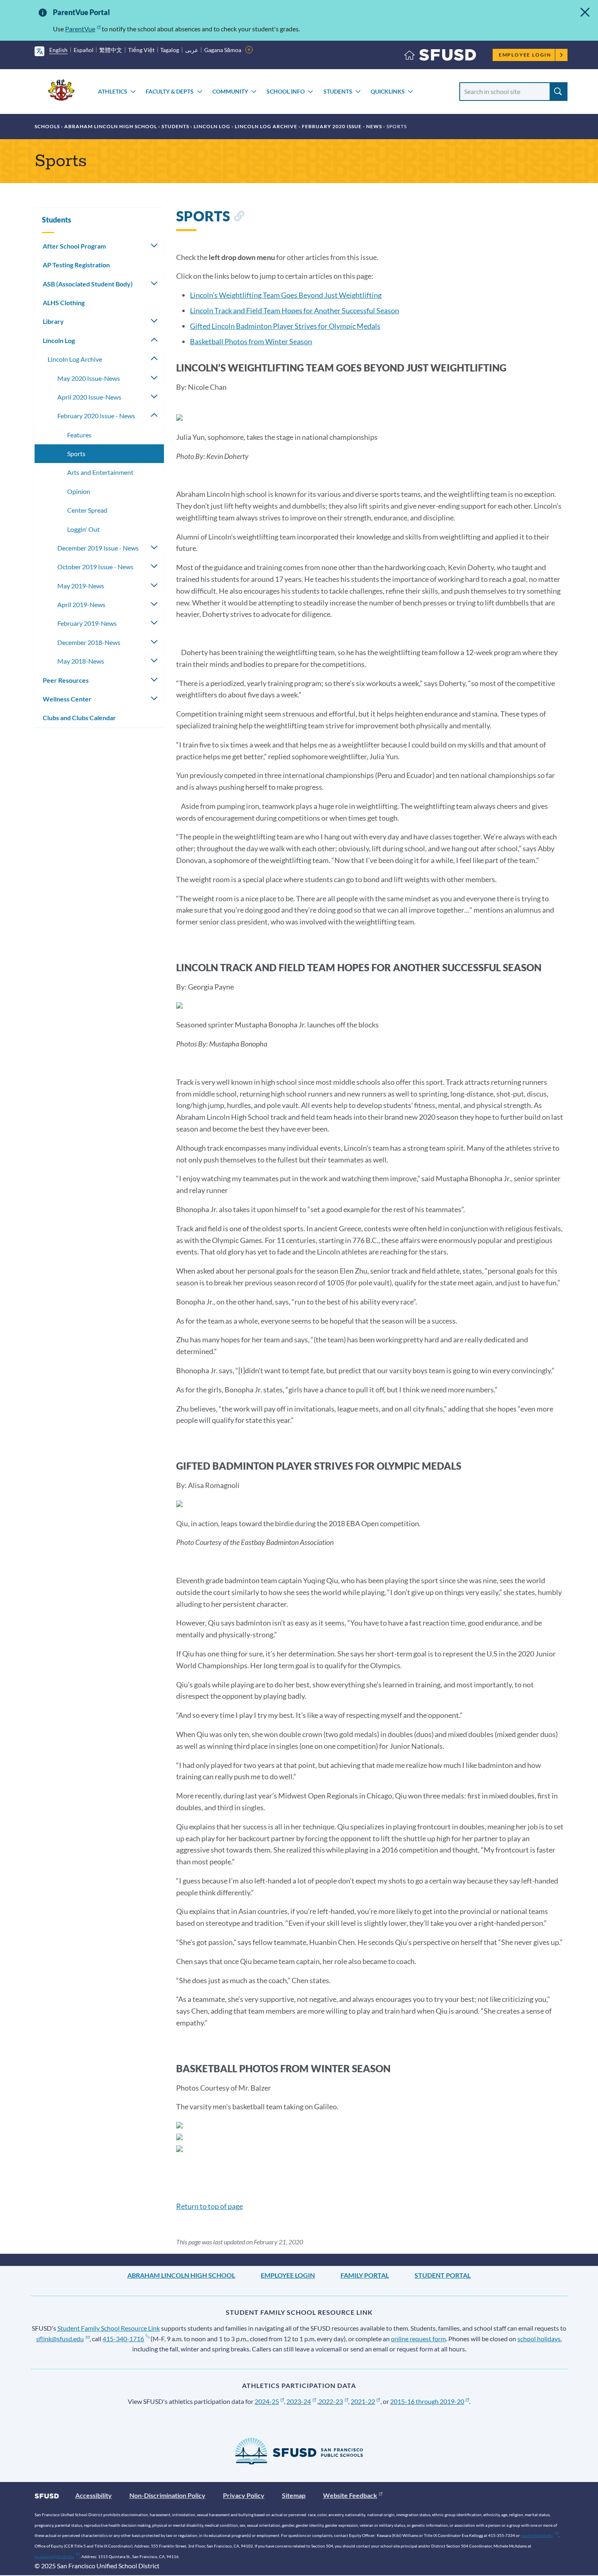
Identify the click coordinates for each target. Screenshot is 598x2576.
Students (338, 91)
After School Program (74, 246)
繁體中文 (111, 50)
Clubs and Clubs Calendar (79, 718)
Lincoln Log (212, 126)
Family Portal (365, 2275)
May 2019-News (81, 586)
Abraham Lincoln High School (111, 126)
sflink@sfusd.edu (60, 2339)
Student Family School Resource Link (109, 2328)
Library (53, 321)
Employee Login (525, 55)
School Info (286, 91)
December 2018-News (89, 642)
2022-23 (331, 2401)
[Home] (440, 57)
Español (84, 50)
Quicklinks (388, 91)
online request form (418, 2339)
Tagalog (170, 50)
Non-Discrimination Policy (167, 2495)
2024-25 (267, 2401)
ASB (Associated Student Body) (88, 284)
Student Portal (443, 2275)
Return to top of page (210, 2206)
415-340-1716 (123, 2339)
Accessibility (94, 2495)
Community (230, 91)
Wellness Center (67, 699)
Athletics (113, 91)
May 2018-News (81, 661)
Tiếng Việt (141, 50)
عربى (192, 50)
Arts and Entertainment (100, 472)
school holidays (539, 2339)
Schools (47, 126)
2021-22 (363, 2401)
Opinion (79, 491)
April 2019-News (81, 604)
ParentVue (80, 29)
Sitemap (294, 2495)
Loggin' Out (83, 529)
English (58, 50)
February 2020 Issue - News (342, 126)
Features (79, 435)
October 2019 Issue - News (95, 567)
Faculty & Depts (170, 91)
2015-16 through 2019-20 (427, 2401)
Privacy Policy (244, 2495)
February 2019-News (87, 623)
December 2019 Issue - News (98, 548)
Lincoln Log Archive (266, 126)
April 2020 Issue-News (89, 397)
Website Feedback (350, 2495)
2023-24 (299, 2401)
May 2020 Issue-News (89, 378)
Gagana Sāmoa (223, 50)
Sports (76, 453)
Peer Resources (66, 680)
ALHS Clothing (64, 303)
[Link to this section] (239, 217)
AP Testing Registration (76, 265)
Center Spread (87, 510)
